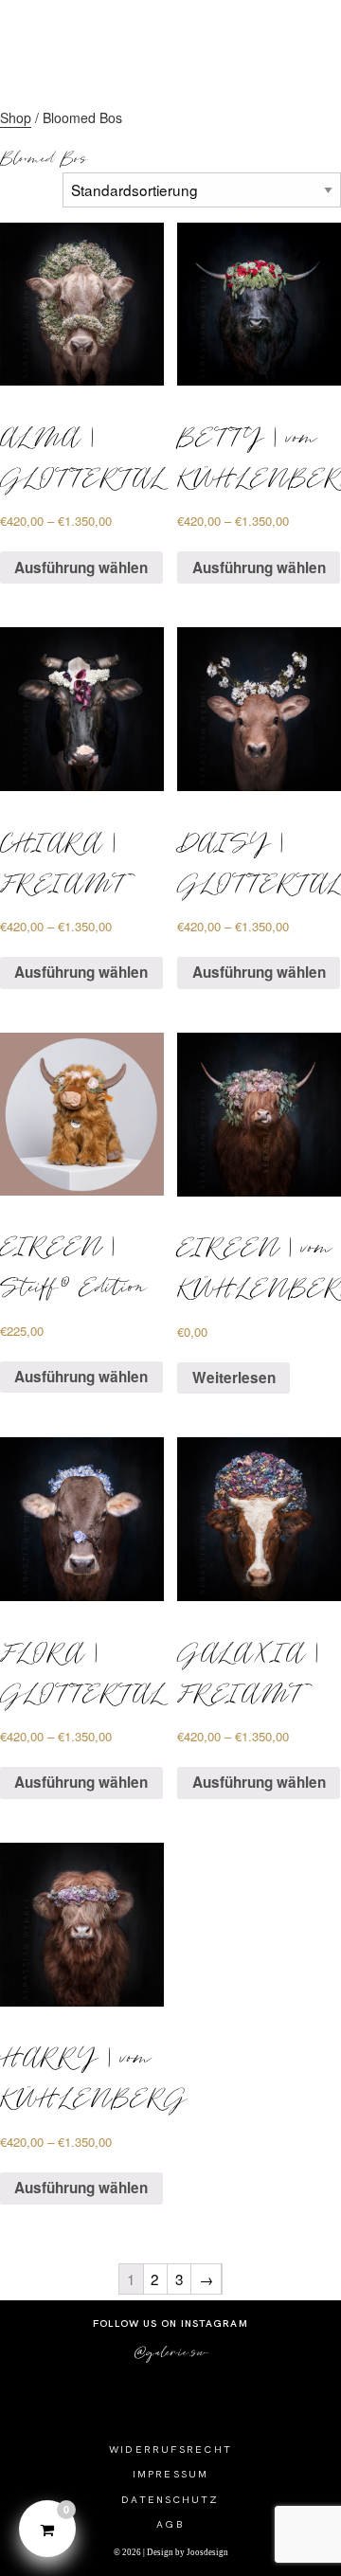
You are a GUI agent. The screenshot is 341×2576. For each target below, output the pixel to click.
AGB (170, 2524)
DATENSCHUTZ (170, 2499)
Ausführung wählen (81, 567)
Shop (16, 117)
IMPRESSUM (170, 2474)
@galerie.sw (171, 2351)
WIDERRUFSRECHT (170, 2449)
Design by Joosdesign (187, 2552)
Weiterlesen (234, 1378)
